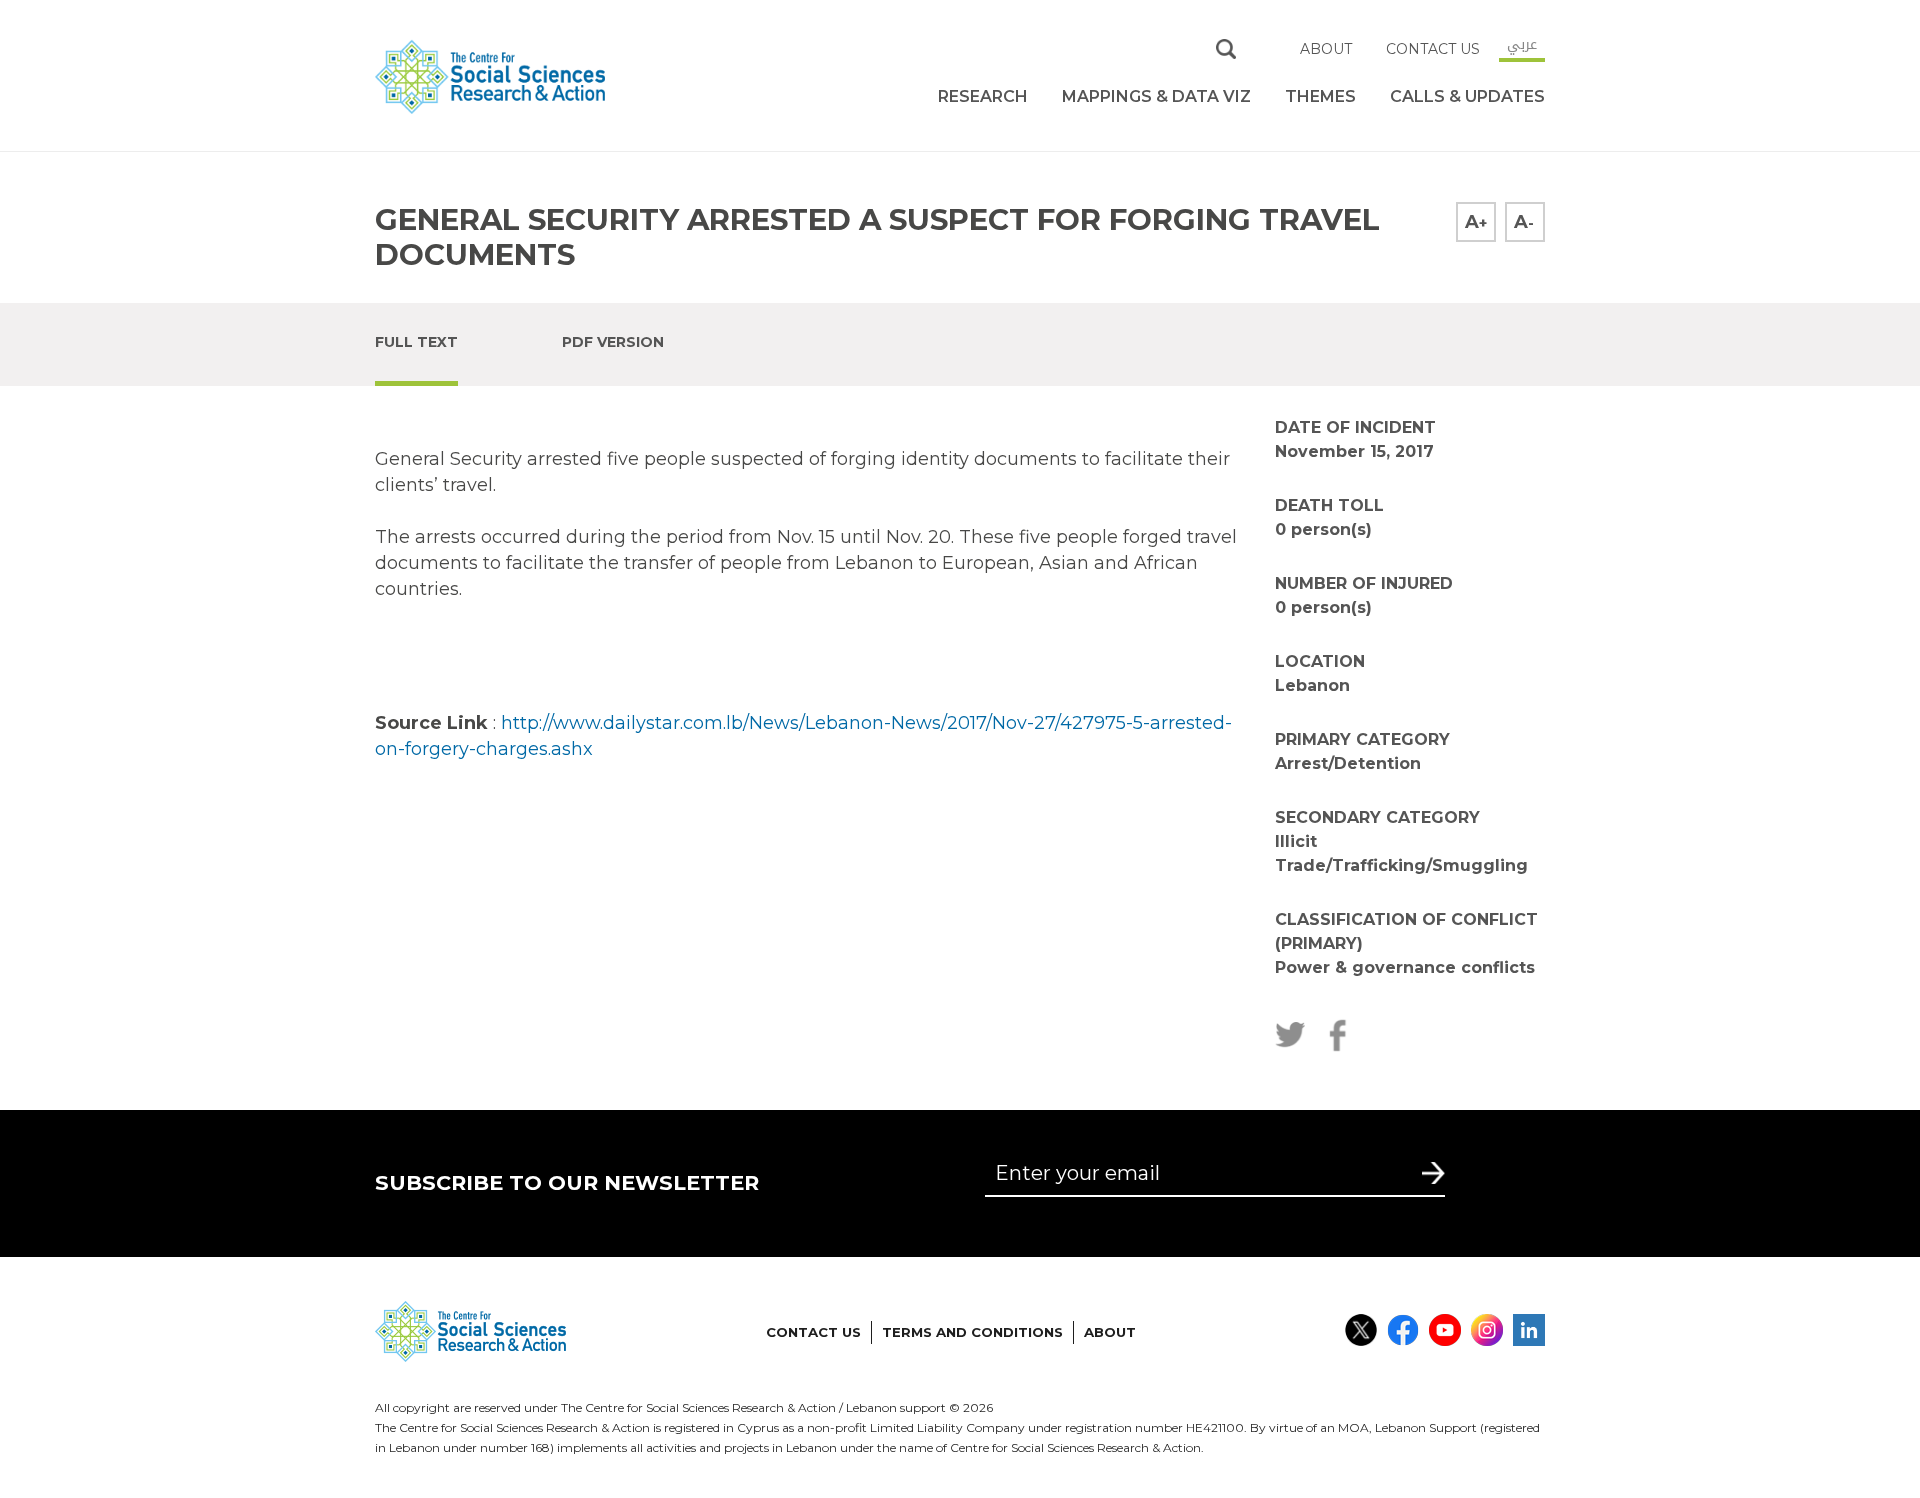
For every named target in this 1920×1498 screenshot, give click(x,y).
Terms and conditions (972, 1332)
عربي (1522, 44)
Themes (1320, 96)
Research (983, 96)
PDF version (613, 342)
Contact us (1433, 49)
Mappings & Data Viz (1156, 96)
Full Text (416, 342)
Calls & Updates (1467, 96)
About (1326, 49)
